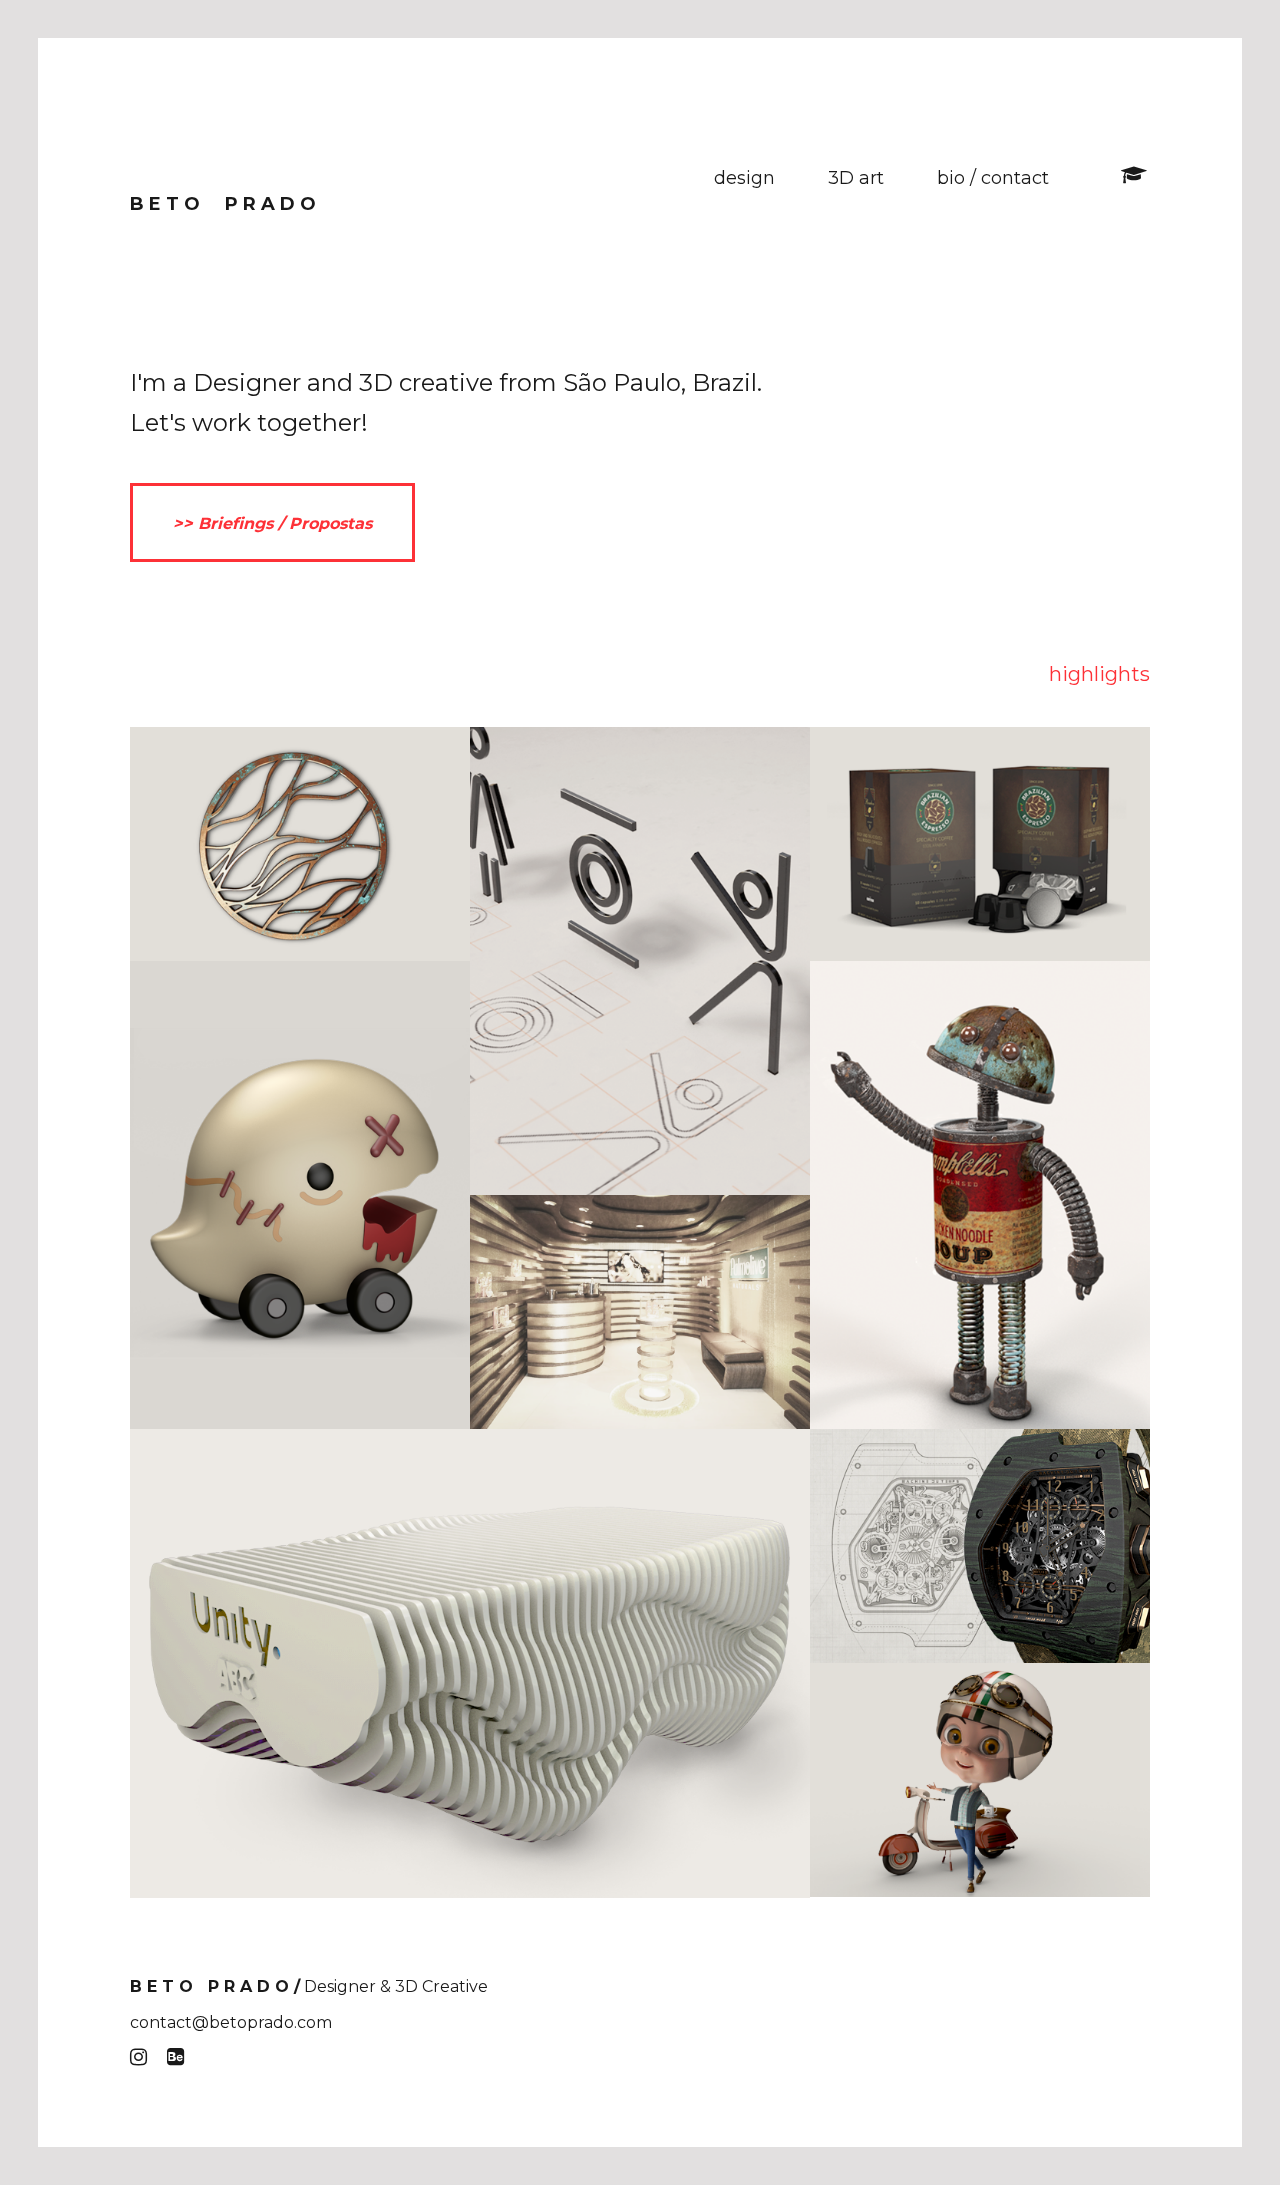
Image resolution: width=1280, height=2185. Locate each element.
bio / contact (993, 178)
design (744, 178)
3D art (856, 178)
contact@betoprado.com (231, 2022)
